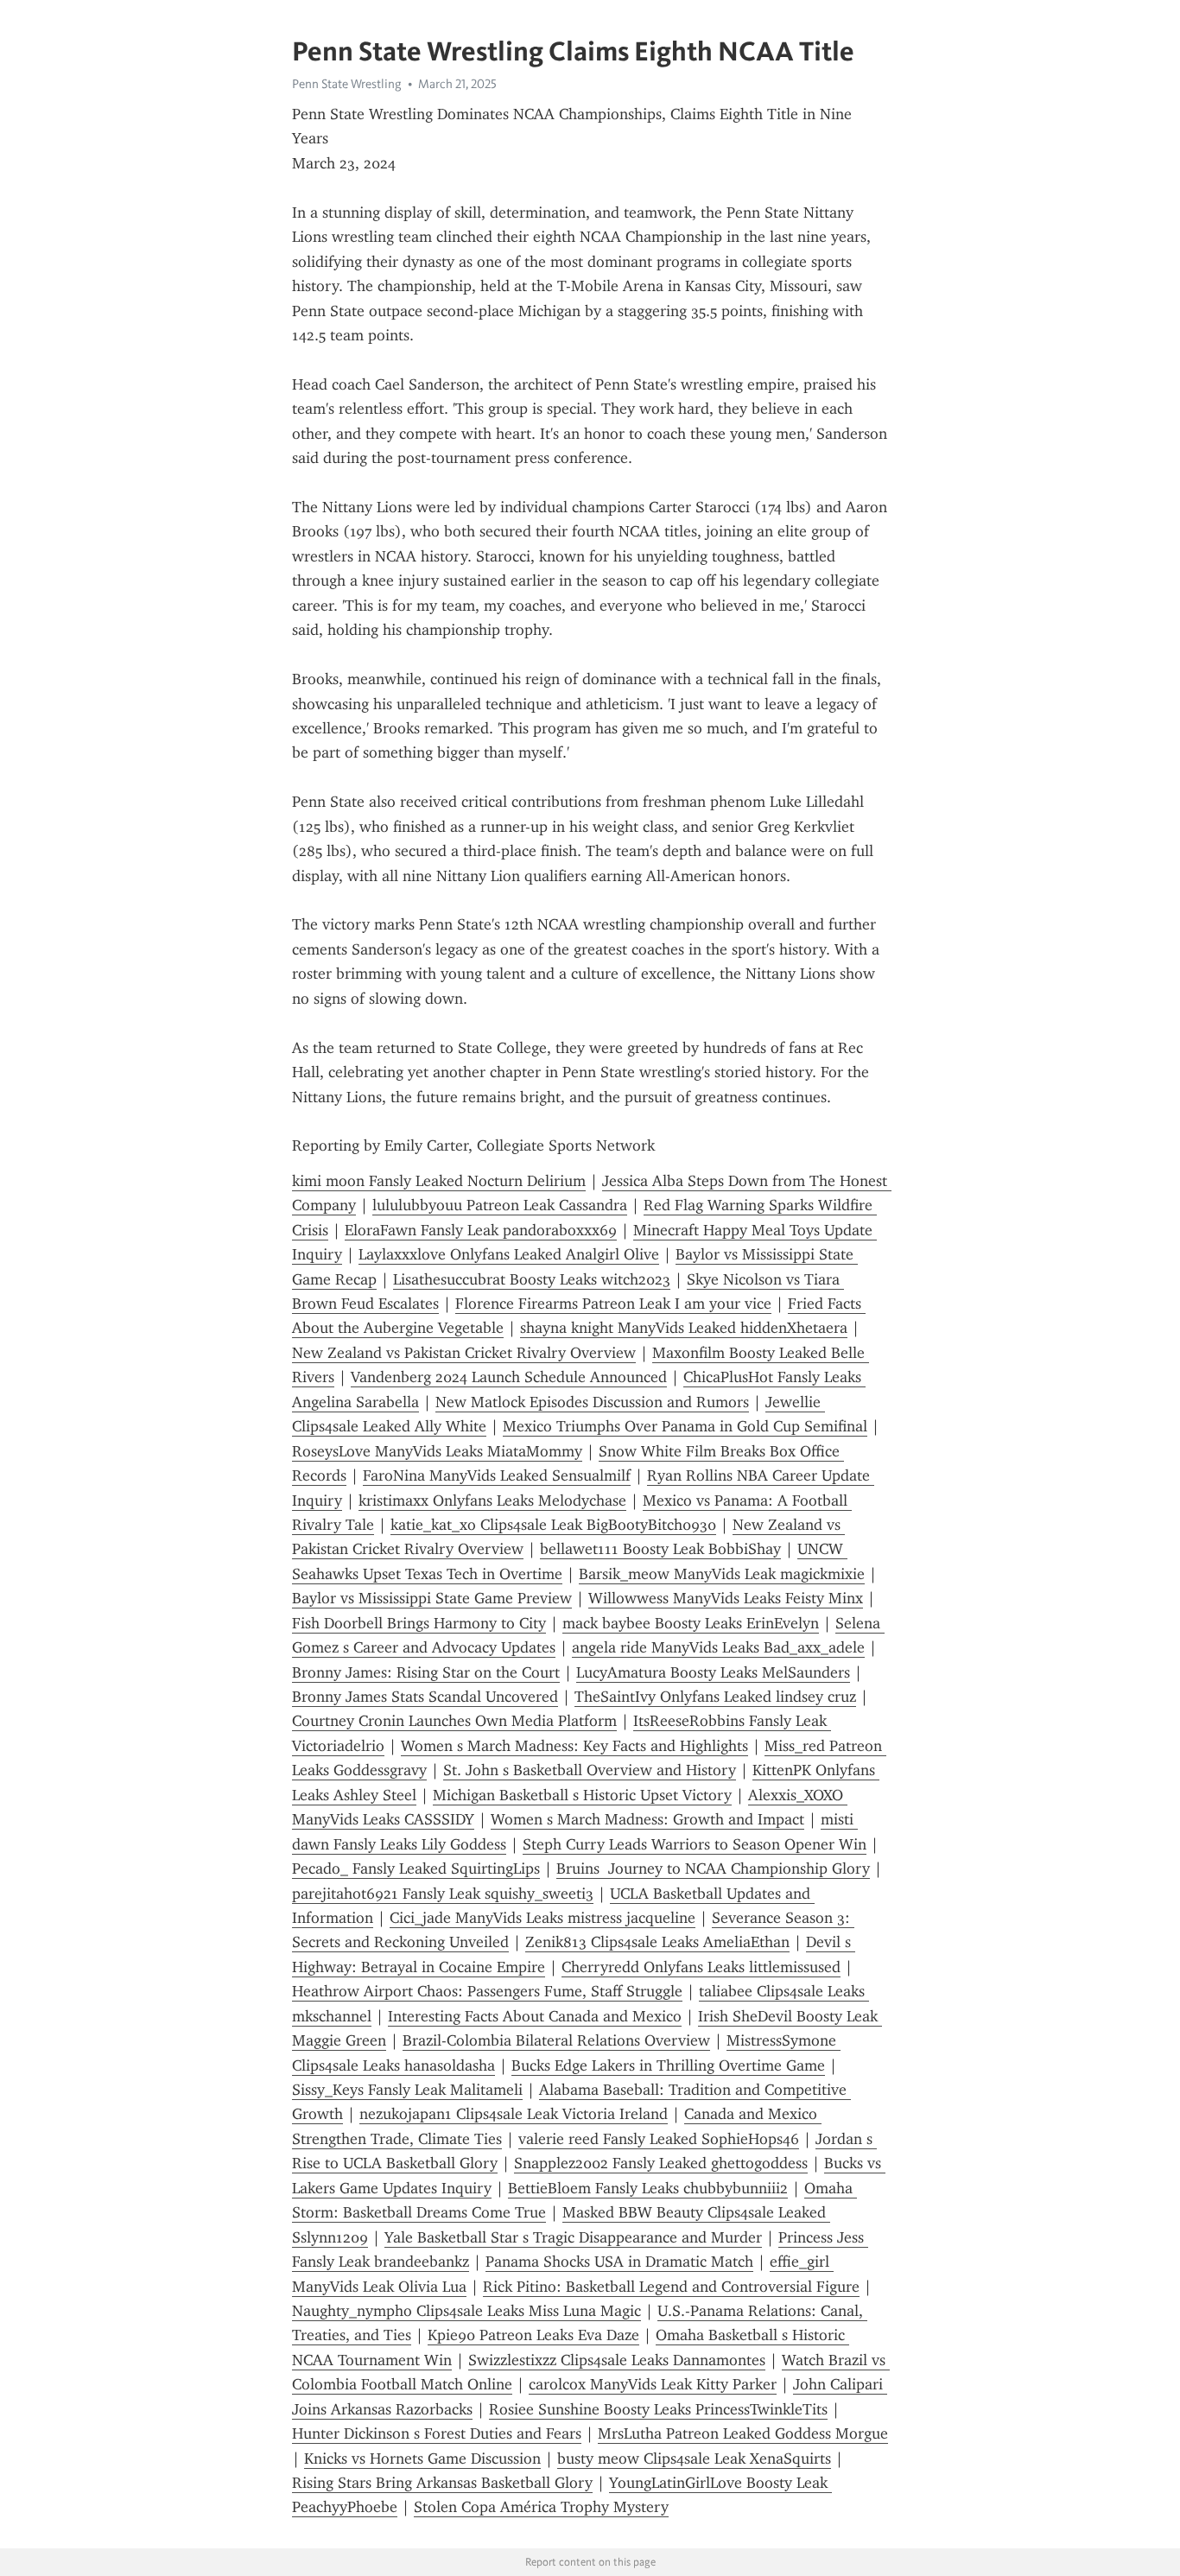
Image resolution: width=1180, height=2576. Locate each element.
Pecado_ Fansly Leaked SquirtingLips (416, 1869)
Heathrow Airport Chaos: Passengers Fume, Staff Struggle (487, 1991)
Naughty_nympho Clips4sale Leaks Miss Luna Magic (466, 2311)
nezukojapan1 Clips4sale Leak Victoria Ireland (514, 2114)
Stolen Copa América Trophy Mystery (541, 2507)
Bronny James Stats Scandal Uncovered (425, 1697)
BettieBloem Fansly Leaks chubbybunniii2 (648, 2188)
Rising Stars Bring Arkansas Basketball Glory (442, 2483)
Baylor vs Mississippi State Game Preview (432, 1598)
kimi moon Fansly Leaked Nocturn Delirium (439, 1181)
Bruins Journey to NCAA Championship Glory (713, 1869)
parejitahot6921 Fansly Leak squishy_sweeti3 (443, 1894)
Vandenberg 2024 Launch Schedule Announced (509, 1377)
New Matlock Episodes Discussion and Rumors (592, 1402)
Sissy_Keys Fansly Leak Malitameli (407, 2090)
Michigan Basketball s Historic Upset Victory (582, 1795)
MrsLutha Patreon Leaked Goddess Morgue (743, 2433)
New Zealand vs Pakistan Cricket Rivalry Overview (464, 1353)
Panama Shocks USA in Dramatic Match (619, 2262)
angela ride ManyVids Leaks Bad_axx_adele (718, 1647)
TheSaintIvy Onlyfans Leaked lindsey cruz (715, 1697)
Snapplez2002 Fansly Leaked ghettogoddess (661, 2163)
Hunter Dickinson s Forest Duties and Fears (437, 2433)
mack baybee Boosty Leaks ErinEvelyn (691, 1623)
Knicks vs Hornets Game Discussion (422, 2459)
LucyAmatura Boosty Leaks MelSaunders (713, 1672)
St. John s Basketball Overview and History (590, 1770)
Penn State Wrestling (347, 84)
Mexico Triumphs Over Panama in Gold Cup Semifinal (685, 1426)
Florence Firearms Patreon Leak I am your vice (613, 1304)
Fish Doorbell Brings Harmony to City (419, 1623)
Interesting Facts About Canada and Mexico (535, 2016)
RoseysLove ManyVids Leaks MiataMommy (437, 1451)
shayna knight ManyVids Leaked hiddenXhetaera (684, 1328)
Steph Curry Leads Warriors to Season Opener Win (695, 1844)
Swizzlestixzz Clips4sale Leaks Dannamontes (617, 2360)
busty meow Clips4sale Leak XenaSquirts (694, 2459)
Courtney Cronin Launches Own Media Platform (454, 1721)
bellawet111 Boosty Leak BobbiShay (660, 1549)
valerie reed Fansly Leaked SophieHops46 (659, 2139)
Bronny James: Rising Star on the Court (426, 1672)
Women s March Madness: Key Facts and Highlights (574, 1746)
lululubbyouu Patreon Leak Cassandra (500, 1205)
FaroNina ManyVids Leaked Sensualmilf (497, 1475)
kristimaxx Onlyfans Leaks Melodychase (492, 1501)
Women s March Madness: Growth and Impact (647, 1819)
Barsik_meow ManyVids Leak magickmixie (722, 1574)
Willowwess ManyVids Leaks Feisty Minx (726, 1598)
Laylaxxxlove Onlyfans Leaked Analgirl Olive (509, 1254)
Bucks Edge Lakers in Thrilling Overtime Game (668, 2065)
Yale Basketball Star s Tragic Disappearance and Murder (573, 2237)
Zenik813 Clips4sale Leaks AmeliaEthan (657, 1942)
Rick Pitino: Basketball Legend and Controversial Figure (671, 2287)
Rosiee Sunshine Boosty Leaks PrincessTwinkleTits (658, 2409)
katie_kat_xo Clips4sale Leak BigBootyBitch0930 (553, 1525)
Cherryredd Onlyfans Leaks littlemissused (701, 1967)
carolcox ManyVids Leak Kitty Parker (653, 2384)
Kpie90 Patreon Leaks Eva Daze (533, 2335)
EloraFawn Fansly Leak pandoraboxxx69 (481, 1230)
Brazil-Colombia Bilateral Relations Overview (556, 2040)
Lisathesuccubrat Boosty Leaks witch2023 (532, 1279)
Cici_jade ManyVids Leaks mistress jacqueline (542, 1918)
